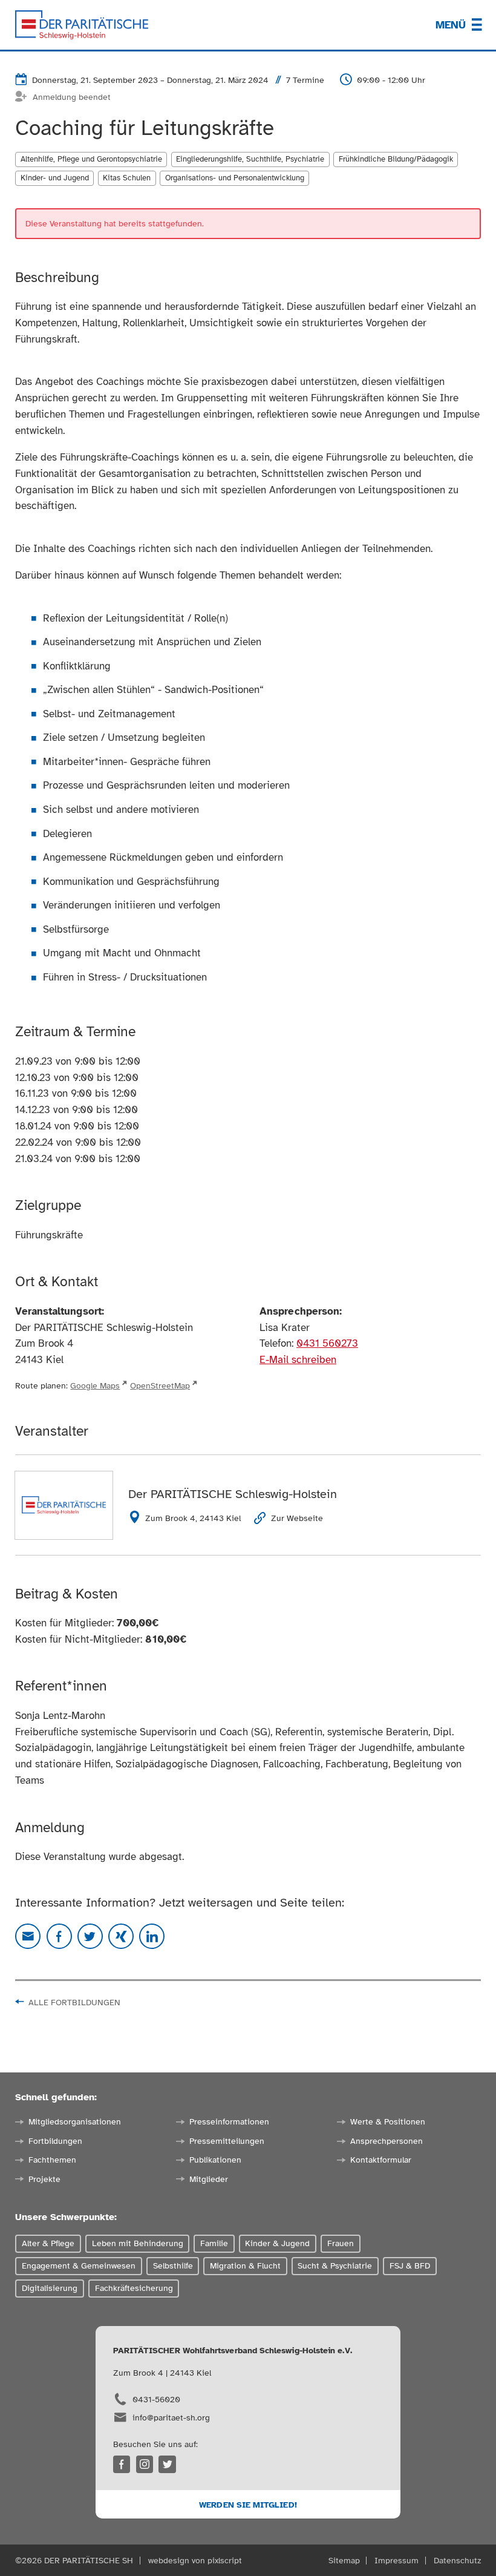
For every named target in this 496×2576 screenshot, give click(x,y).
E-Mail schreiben (298, 1360)
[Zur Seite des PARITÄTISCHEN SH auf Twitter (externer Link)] (167, 2464)
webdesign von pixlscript (195, 2560)
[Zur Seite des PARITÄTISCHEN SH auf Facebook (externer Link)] (122, 2464)
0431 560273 (327, 1343)
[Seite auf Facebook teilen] (59, 1936)
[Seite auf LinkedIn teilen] (152, 1936)
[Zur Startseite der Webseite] (82, 25)
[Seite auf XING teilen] (121, 1936)
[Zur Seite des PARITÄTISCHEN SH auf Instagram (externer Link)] (145, 2464)
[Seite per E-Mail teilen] (28, 1936)
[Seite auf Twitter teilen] (90, 1936)
